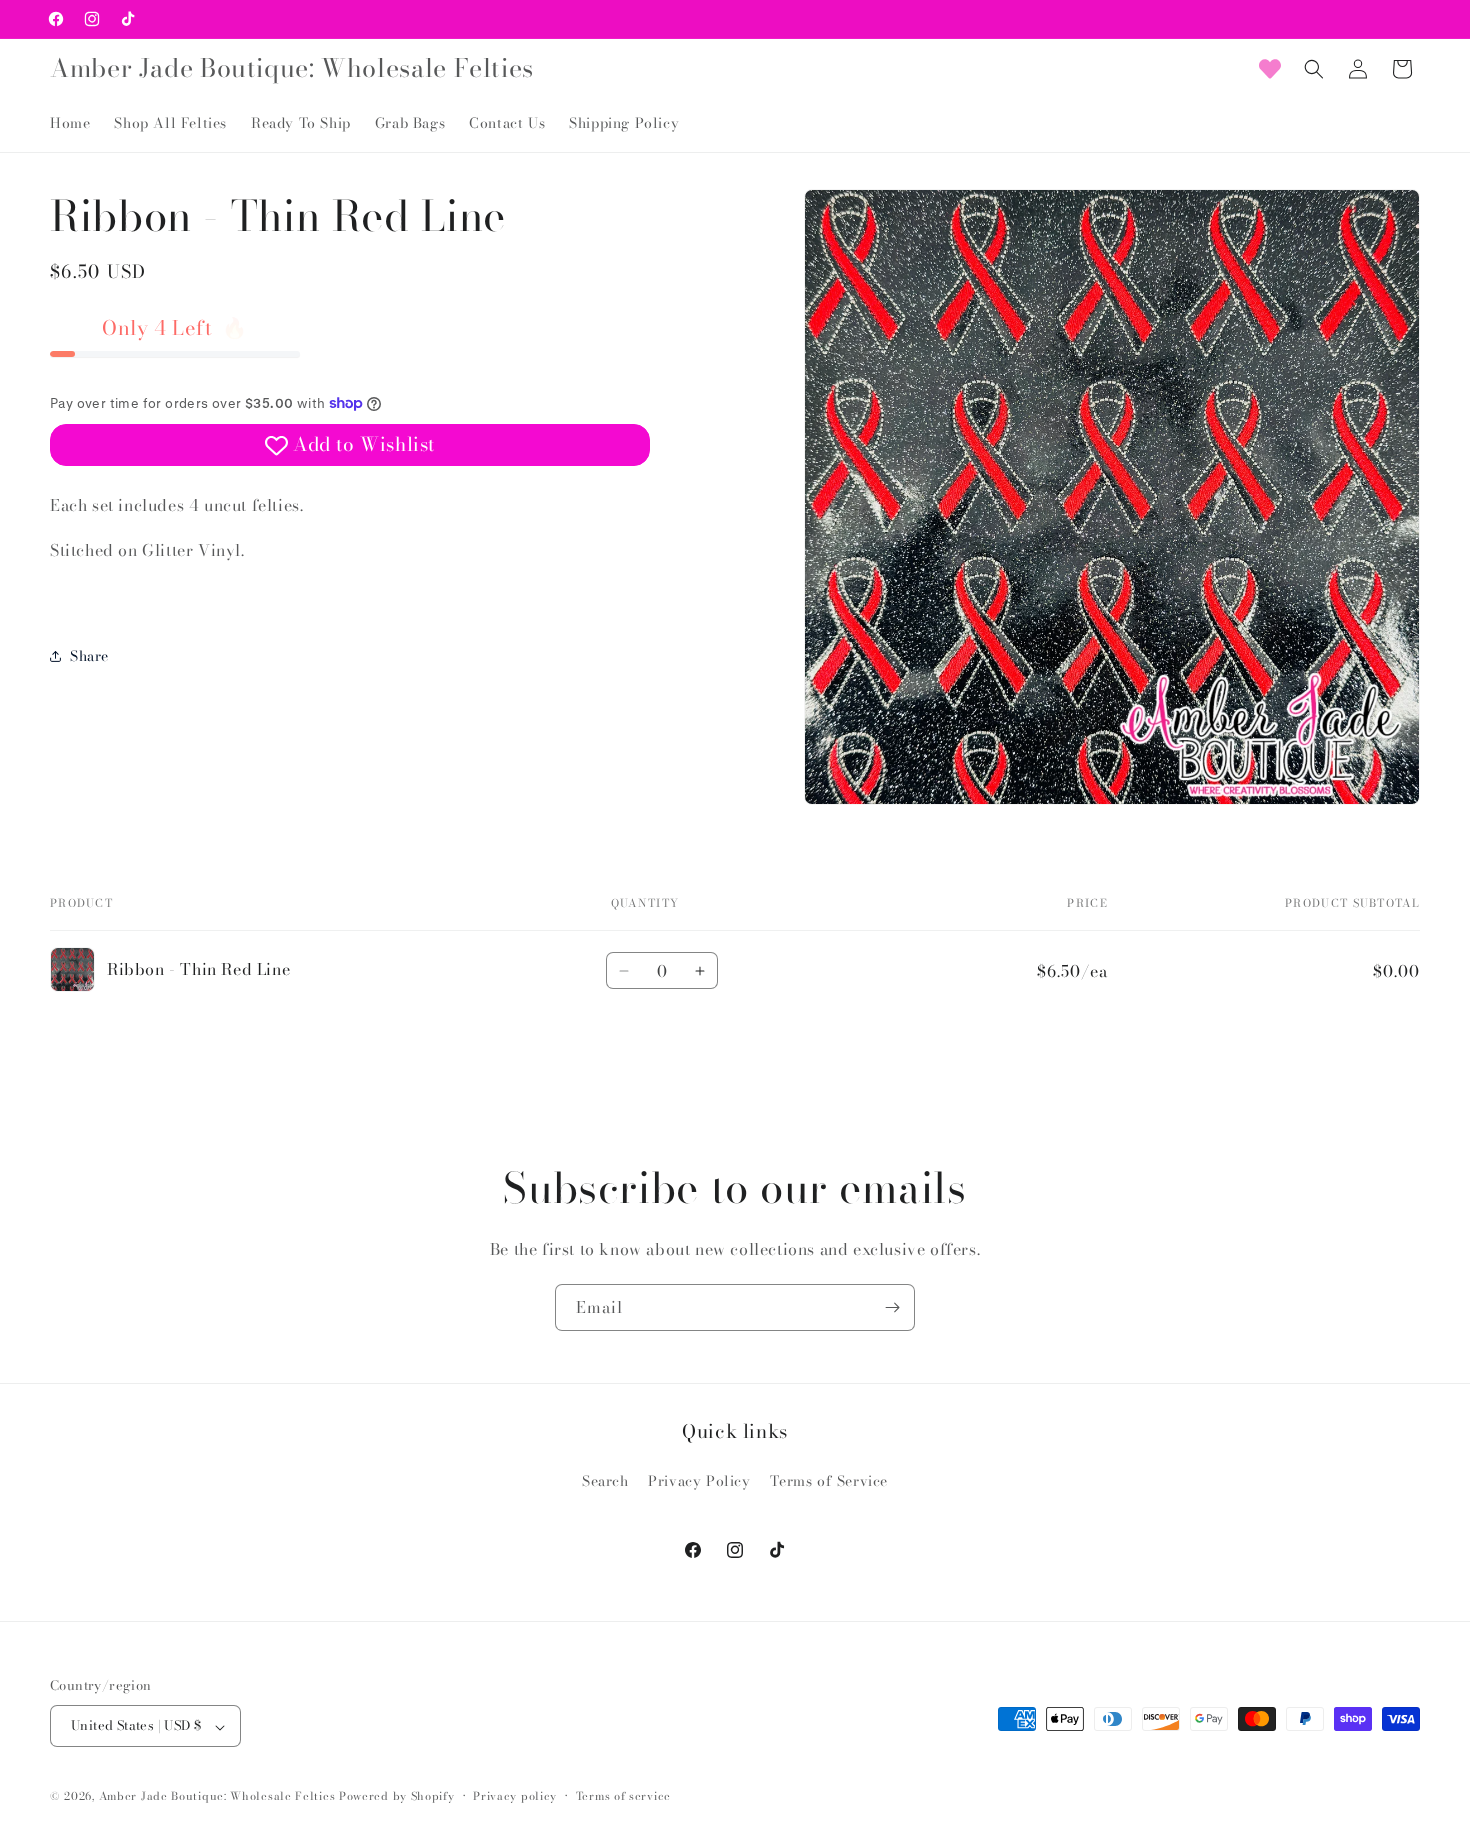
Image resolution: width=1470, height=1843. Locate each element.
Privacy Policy (699, 1481)
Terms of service (623, 1796)
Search (605, 1481)
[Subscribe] (892, 1307)
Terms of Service (829, 1481)
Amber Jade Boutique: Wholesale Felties (217, 1797)
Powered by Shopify (397, 1797)
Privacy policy (515, 1796)
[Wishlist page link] (1270, 69)
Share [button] (89, 655)
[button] (1314, 69)
